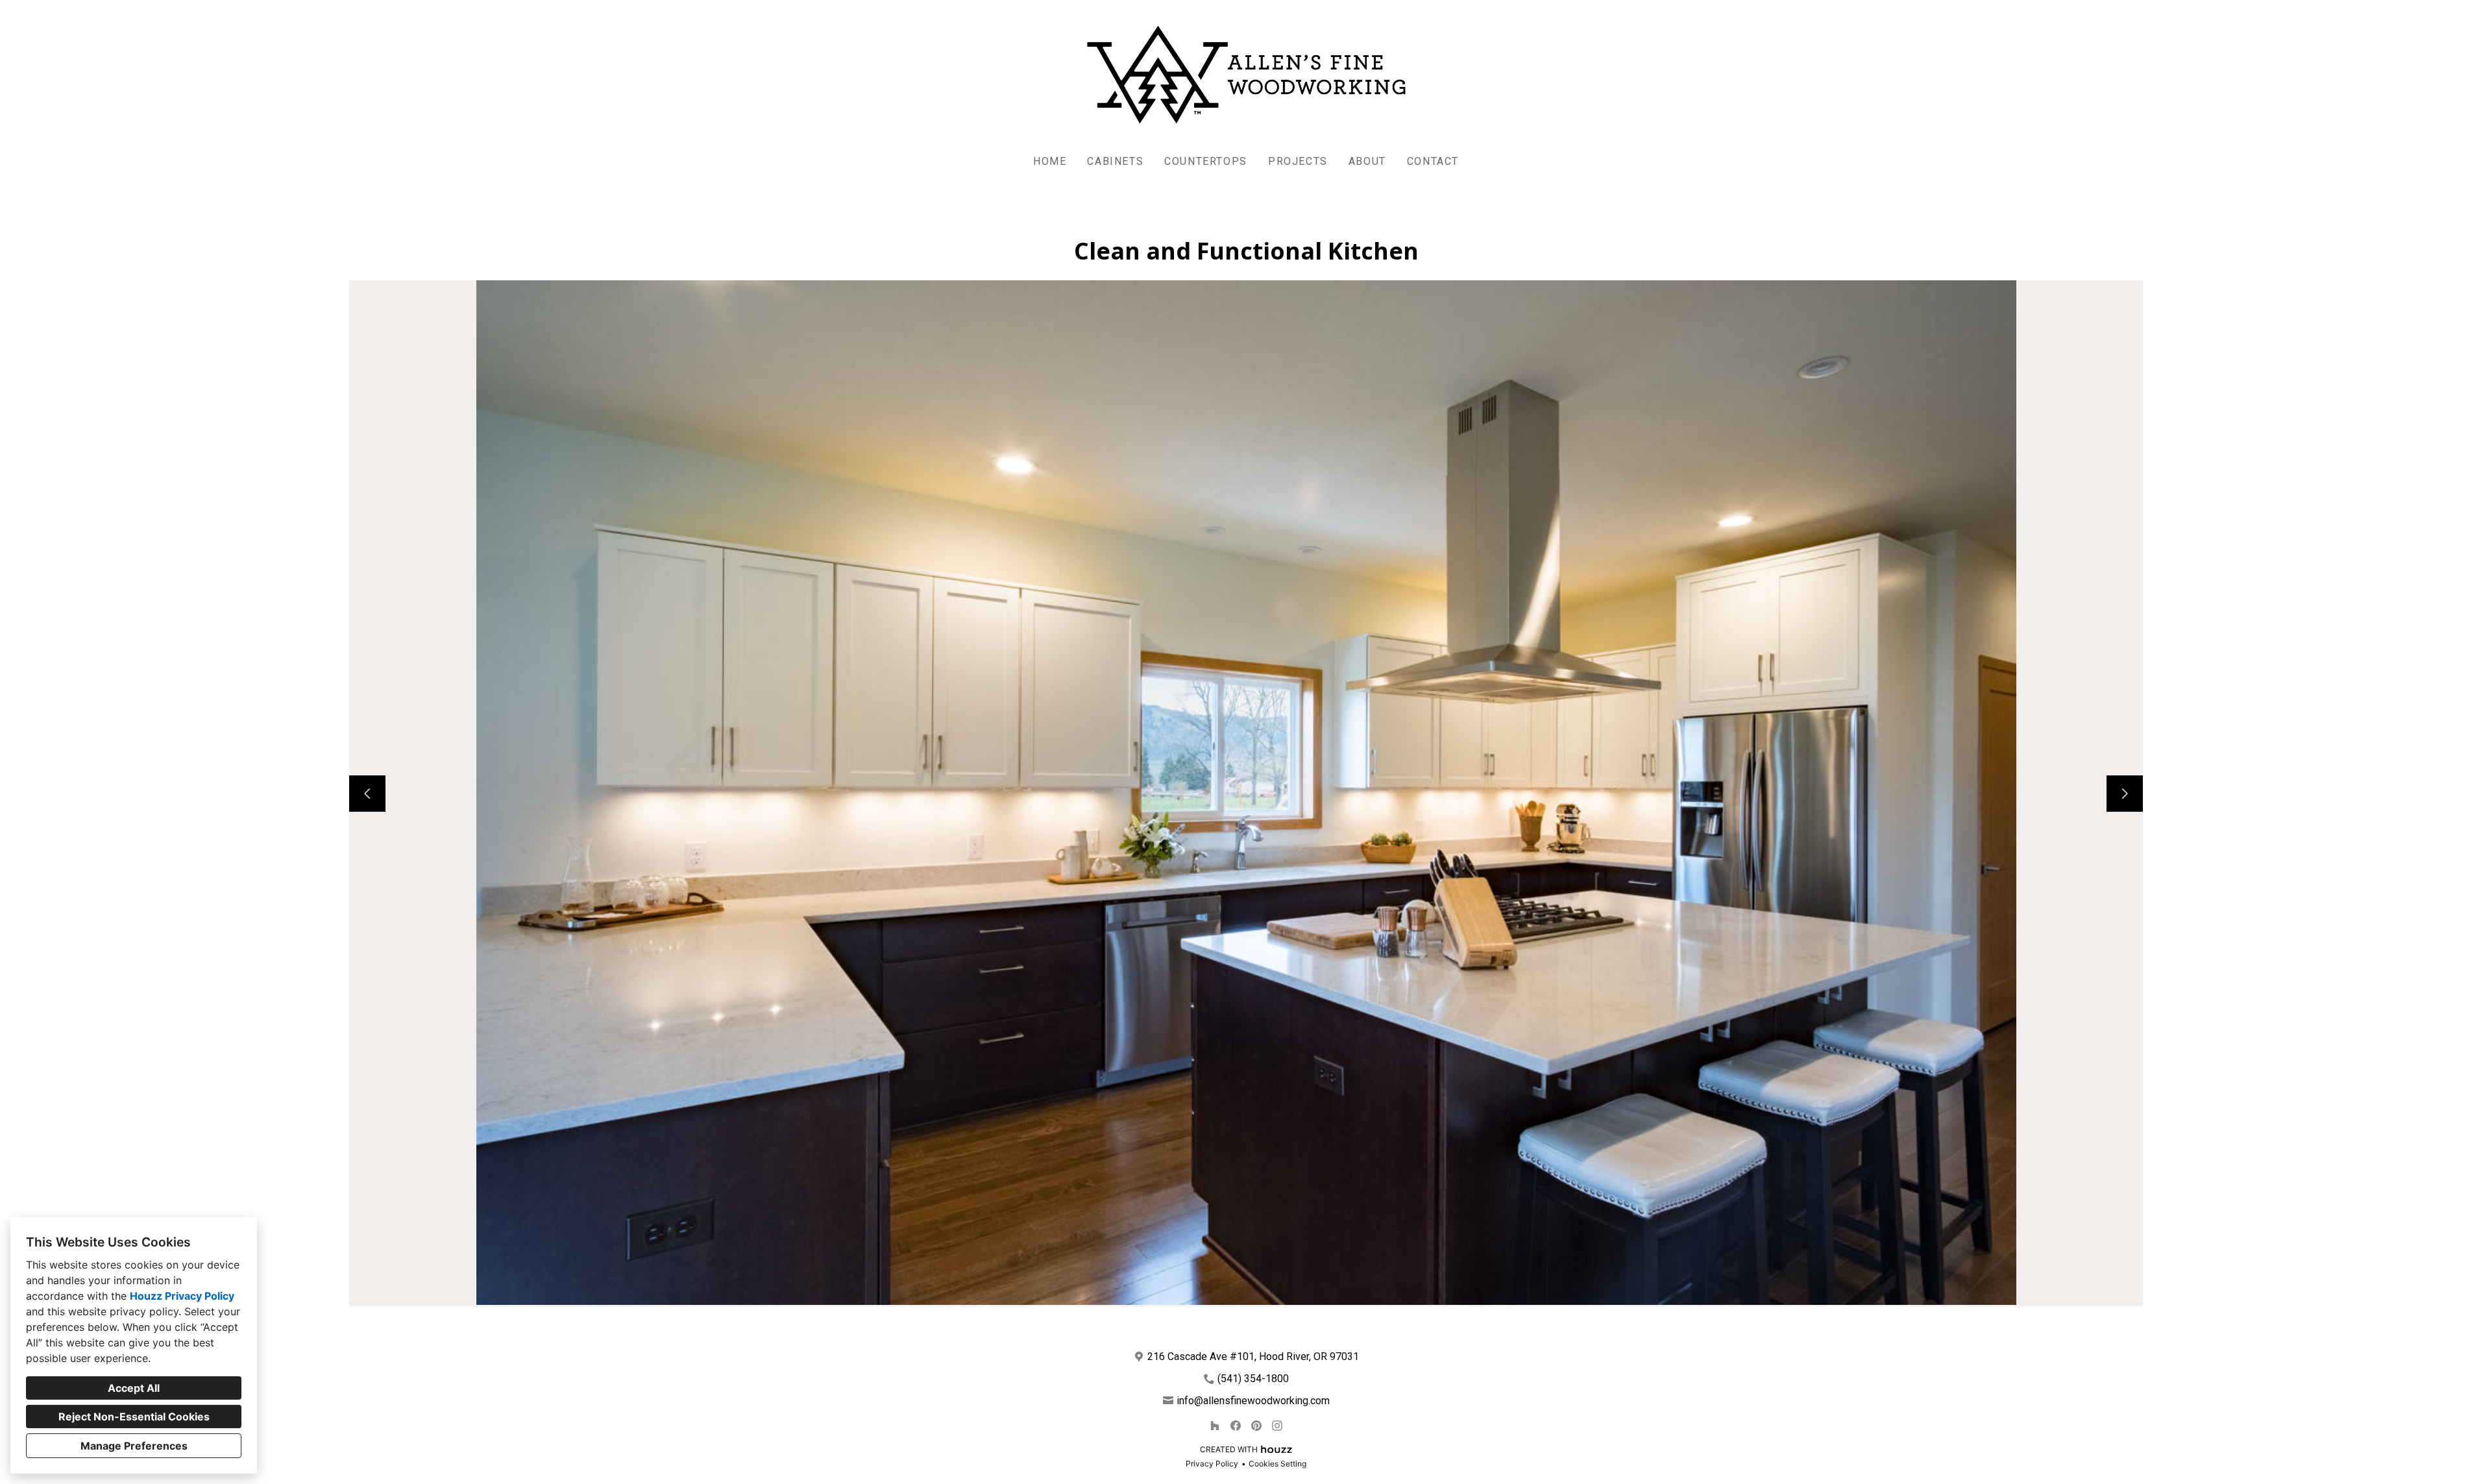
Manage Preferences (134, 1446)
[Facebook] (1236, 1426)
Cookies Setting (1277, 1464)
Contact (1433, 161)
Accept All (134, 1388)
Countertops (1206, 161)
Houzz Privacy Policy (182, 1296)
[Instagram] (1277, 1426)
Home (1050, 161)
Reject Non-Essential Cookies (134, 1417)
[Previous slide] (367, 794)
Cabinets (1115, 161)
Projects (1298, 161)
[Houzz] (1215, 1426)
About (1367, 161)
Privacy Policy (1212, 1464)
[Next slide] (2125, 794)
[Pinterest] (1256, 1426)
